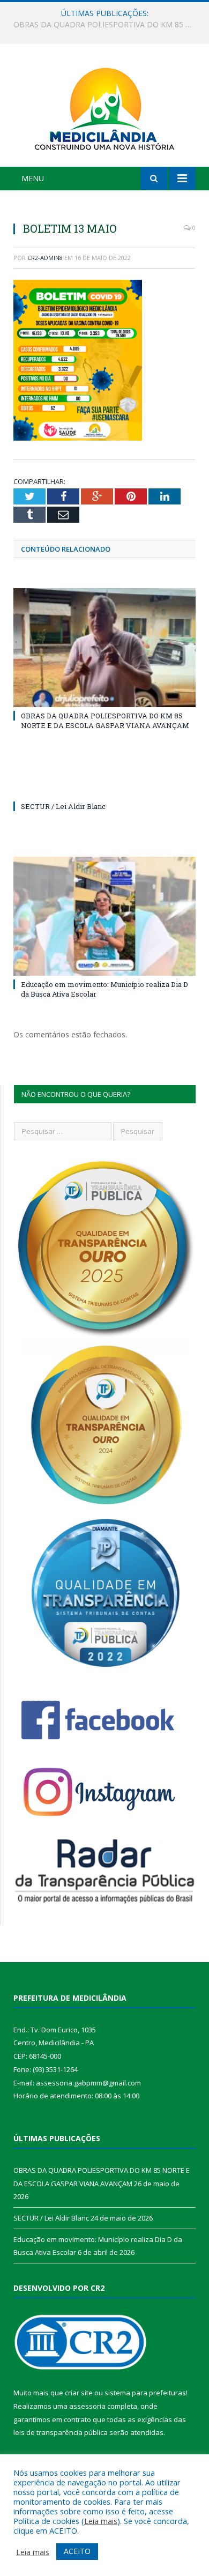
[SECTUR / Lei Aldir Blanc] (104, 786)
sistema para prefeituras (145, 2393)
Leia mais (101, 2521)
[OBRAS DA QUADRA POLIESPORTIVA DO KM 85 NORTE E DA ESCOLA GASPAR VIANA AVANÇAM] (104, 648)
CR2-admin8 (45, 258)
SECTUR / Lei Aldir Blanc (102, 25)
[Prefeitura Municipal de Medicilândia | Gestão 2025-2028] (104, 107)
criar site (79, 2393)
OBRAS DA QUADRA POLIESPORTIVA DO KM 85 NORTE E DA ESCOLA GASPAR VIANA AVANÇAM (105, 721)
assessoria (87, 2406)
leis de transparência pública (61, 2432)
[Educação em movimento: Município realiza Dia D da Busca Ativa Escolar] (104, 916)
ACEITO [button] (77, 2551)
